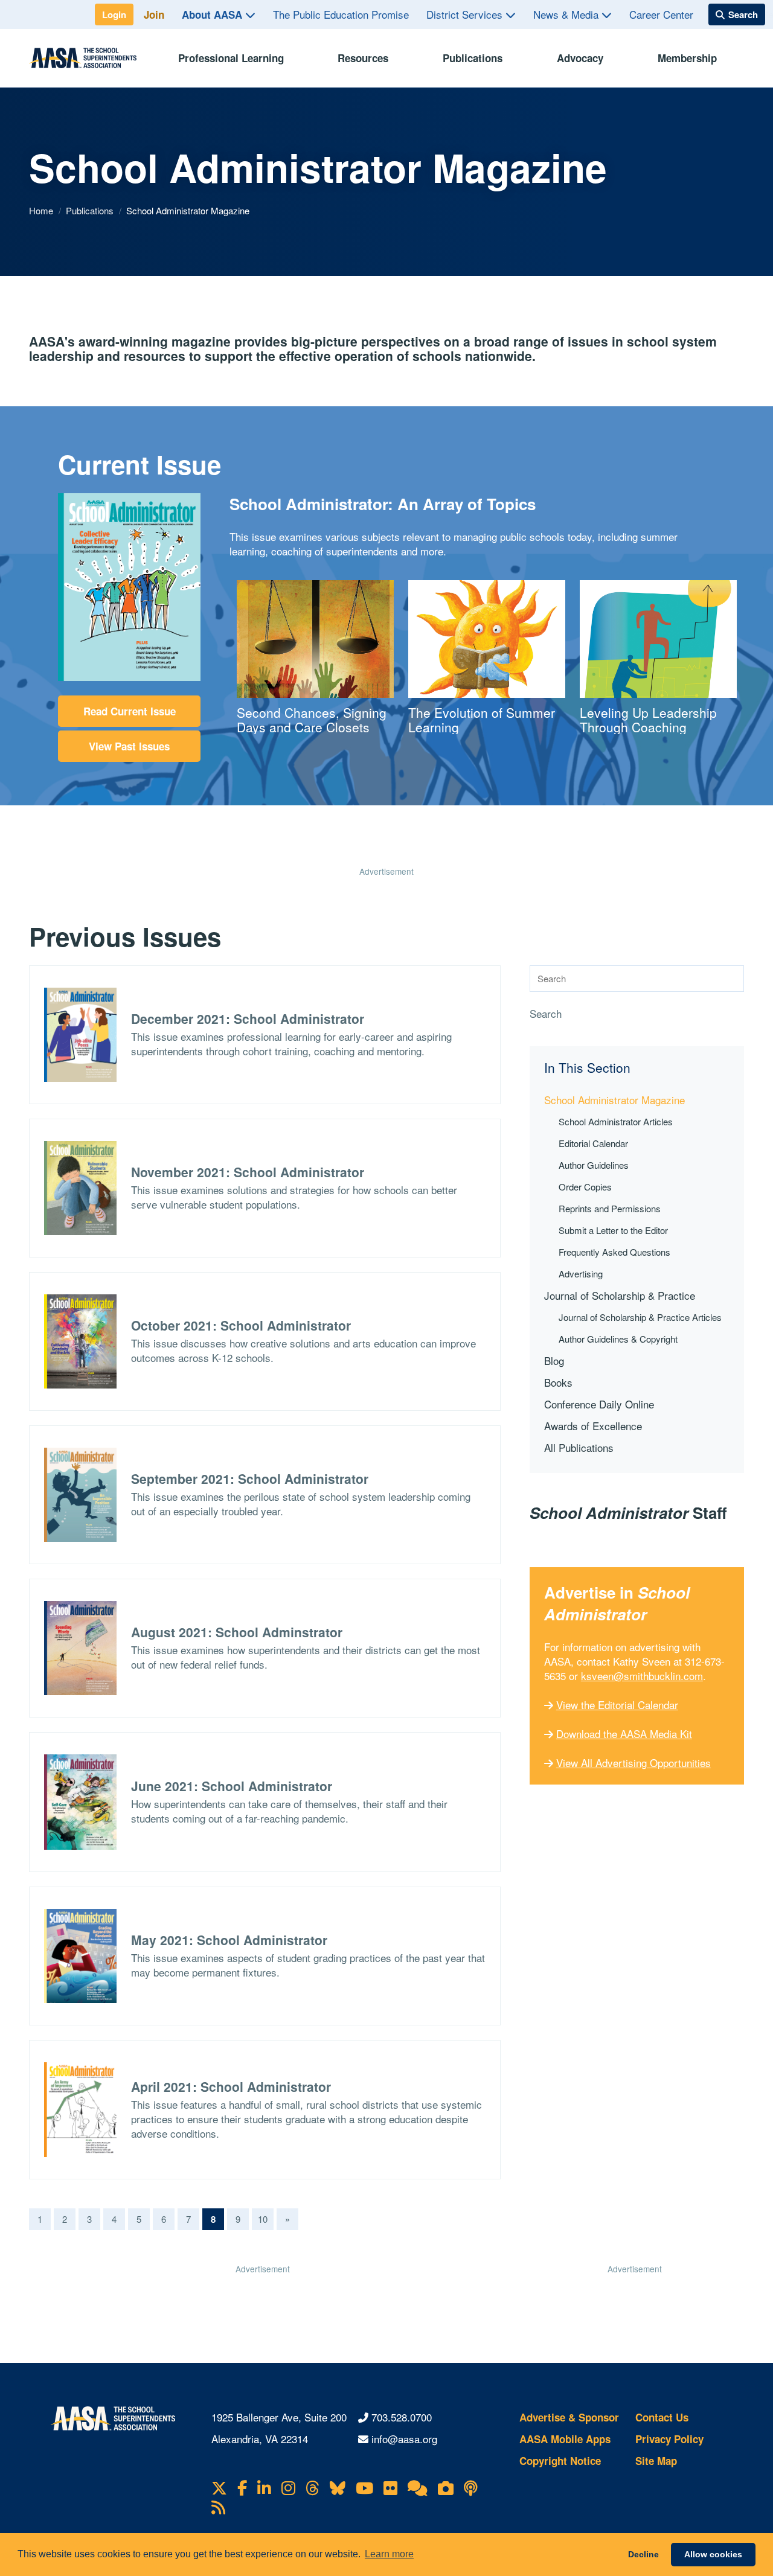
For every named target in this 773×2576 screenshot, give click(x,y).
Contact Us (662, 2417)
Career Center (661, 14)
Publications (473, 58)
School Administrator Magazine (614, 1100)
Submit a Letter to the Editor (613, 1230)
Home (42, 210)
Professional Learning (231, 58)
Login (114, 14)
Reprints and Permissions (610, 1208)
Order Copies (585, 1187)
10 (263, 2219)
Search (546, 1014)
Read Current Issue (130, 711)
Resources (363, 58)
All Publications (579, 1447)
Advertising (581, 1274)
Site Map (656, 2461)
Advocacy (580, 58)
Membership (687, 58)
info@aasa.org (404, 2439)
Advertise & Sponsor (569, 2417)
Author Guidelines (594, 1165)
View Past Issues (129, 746)
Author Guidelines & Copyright (618, 1339)
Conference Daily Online (599, 1404)
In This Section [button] (587, 1068)
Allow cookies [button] (713, 2554)
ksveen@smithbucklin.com (642, 1676)
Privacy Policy (669, 2439)
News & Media (567, 14)
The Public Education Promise (341, 14)
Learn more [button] (389, 2554)
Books (558, 1382)
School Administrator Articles (616, 1121)
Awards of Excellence (593, 1426)
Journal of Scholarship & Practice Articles (640, 1317)
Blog (554, 1360)
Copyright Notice (560, 2461)
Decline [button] (643, 2554)
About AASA (213, 14)
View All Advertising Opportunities (633, 1763)
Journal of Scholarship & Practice (620, 1295)
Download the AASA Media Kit (624, 1734)
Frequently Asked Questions (614, 1252)
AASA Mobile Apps (565, 2439)
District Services (466, 14)
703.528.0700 (402, 2417)
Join (154, 14)
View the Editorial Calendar (617, 1705)
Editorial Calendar (593, 1143)
